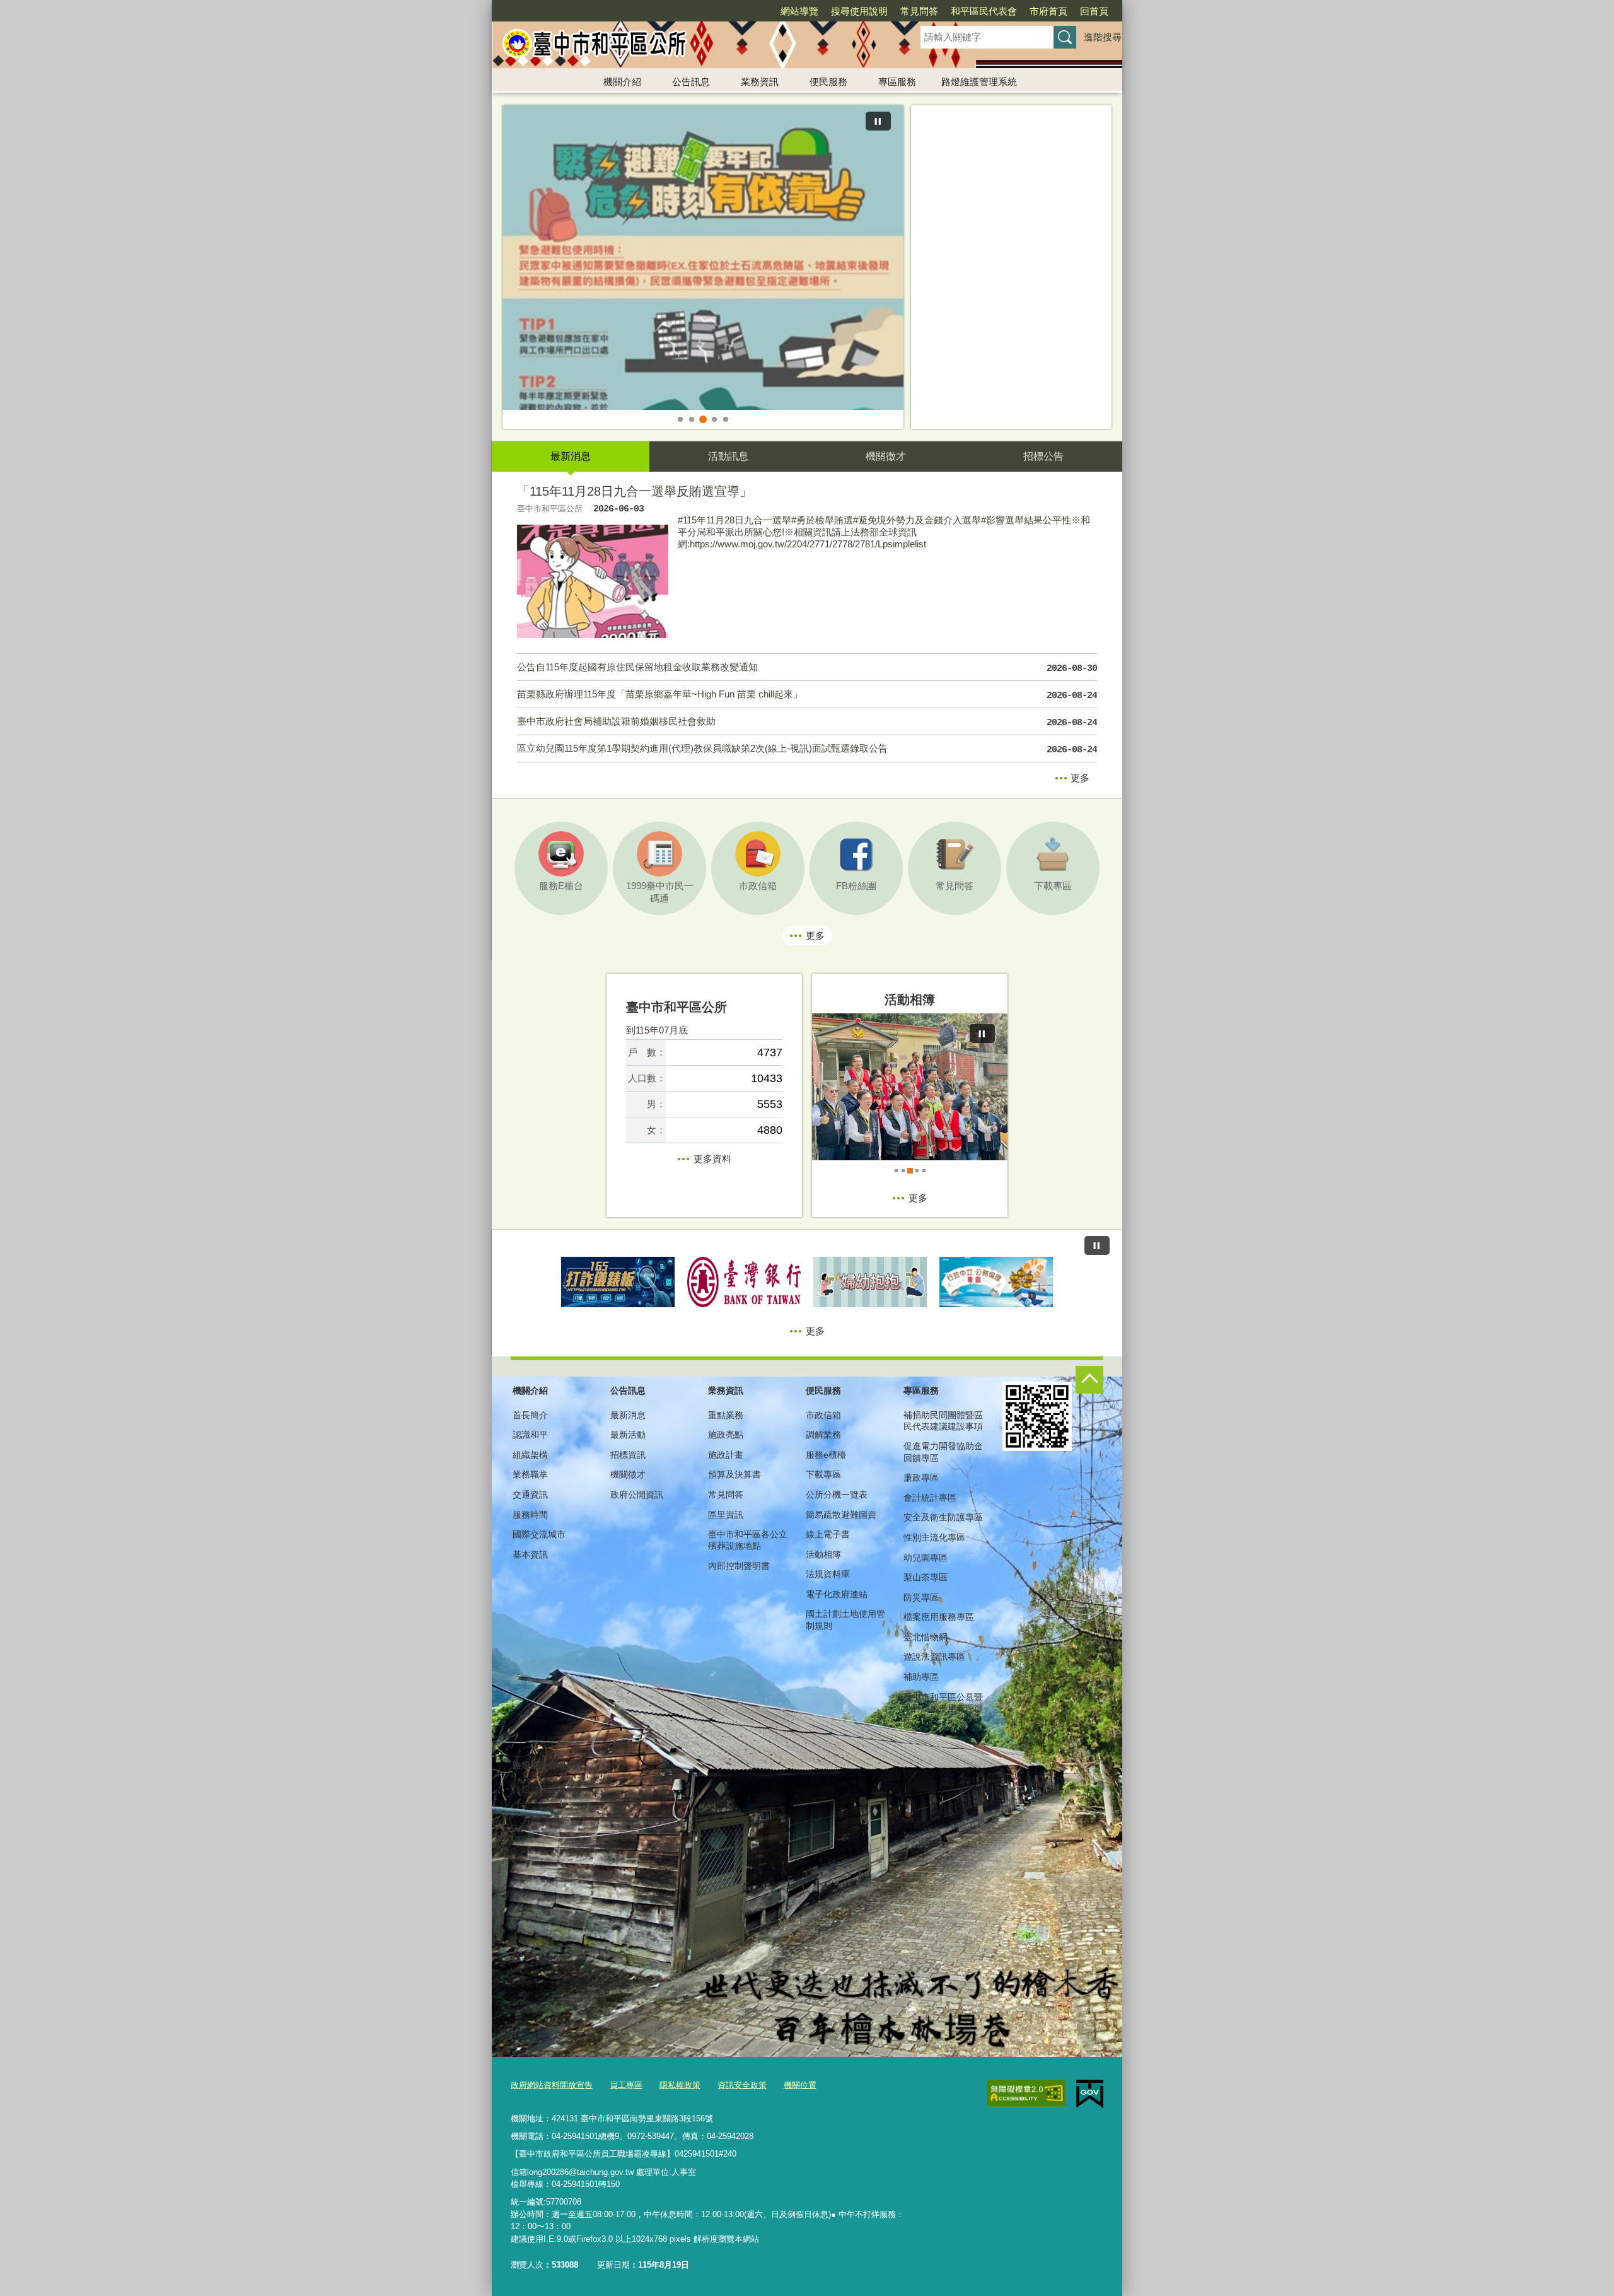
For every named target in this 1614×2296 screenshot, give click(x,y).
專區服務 (897, 82)
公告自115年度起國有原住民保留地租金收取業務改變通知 (807, 668)
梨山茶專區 (926, 1577)
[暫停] (878, 121)
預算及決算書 (734, 1474)
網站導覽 (799, 11)
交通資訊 (530, 1495)
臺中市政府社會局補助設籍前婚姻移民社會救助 (807, 722)
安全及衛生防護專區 (943, 1517)
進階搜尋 (1103, 37)
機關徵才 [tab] (886, 456)
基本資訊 (530, 1554)
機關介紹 (622, 82)
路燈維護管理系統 (979, 82)
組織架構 (530, 1455)
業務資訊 (760, 82)
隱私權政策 (680, 2085)
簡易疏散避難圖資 (841, 1515)
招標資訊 (628, 1455)
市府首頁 (1048, 11)
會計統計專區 (930, 1498)
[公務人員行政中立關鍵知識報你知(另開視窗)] (996, 1282)
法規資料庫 (828, 1574)
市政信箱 (823, 1415)
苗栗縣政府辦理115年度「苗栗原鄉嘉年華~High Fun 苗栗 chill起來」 (807, 695)
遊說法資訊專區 (934, 1657)
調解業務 (823, 1435)
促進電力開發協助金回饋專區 (943, 1452)
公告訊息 (691, 82)
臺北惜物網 (926, 1637)
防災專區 (921, 1597)
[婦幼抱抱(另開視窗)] (870, 1282)
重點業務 (726, 1415)
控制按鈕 (1089, 1380)
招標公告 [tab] (1043, 456)
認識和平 (530, 1435)
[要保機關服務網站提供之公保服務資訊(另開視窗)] (744, 1282)
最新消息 (628, 1415)
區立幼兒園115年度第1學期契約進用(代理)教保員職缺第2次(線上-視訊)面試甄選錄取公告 (807, 749)
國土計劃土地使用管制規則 (845, 1619)
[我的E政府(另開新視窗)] (1090, 2094)
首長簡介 (530, 1415)
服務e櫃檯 (826, 1455)
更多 (1080, 778)
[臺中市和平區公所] (691, 46)
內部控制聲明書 (739, 1566)
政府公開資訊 (637, 1495)
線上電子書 (828, 1534)
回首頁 (1094, 11)
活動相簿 (823, 1554)
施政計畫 (726, 1455)
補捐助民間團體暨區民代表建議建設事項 (943, 1421)
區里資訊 (726, 1515)
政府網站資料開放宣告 (552, 2085)
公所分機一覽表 (837, 1495)
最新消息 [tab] (571, 456)
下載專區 (823, 1474)
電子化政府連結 (837, 1594)
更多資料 (712, 1159)
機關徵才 (628, 1474)
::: (486, 5)
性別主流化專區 (934, 1537)
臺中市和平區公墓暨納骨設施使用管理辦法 (943, 1708)
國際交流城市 (539, 1534)
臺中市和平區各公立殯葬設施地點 (748, 1540)
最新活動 (628, 1435)
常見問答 (919, 11)
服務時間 (530, 1515)
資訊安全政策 (742, 2085)
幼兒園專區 (926, 1558)
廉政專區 (921, 1477)
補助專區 (921, 1677)
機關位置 (800, 2085)
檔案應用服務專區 (939, 1617)
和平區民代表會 (984, 11)
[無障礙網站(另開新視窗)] (1026, 2094)
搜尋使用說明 (859, 11)
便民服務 (828, 82)
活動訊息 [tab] (728, 456)
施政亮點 (726, 1435)
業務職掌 (530, 1474)
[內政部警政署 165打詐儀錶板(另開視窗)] (618, 1282)
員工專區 (626, 2085)
